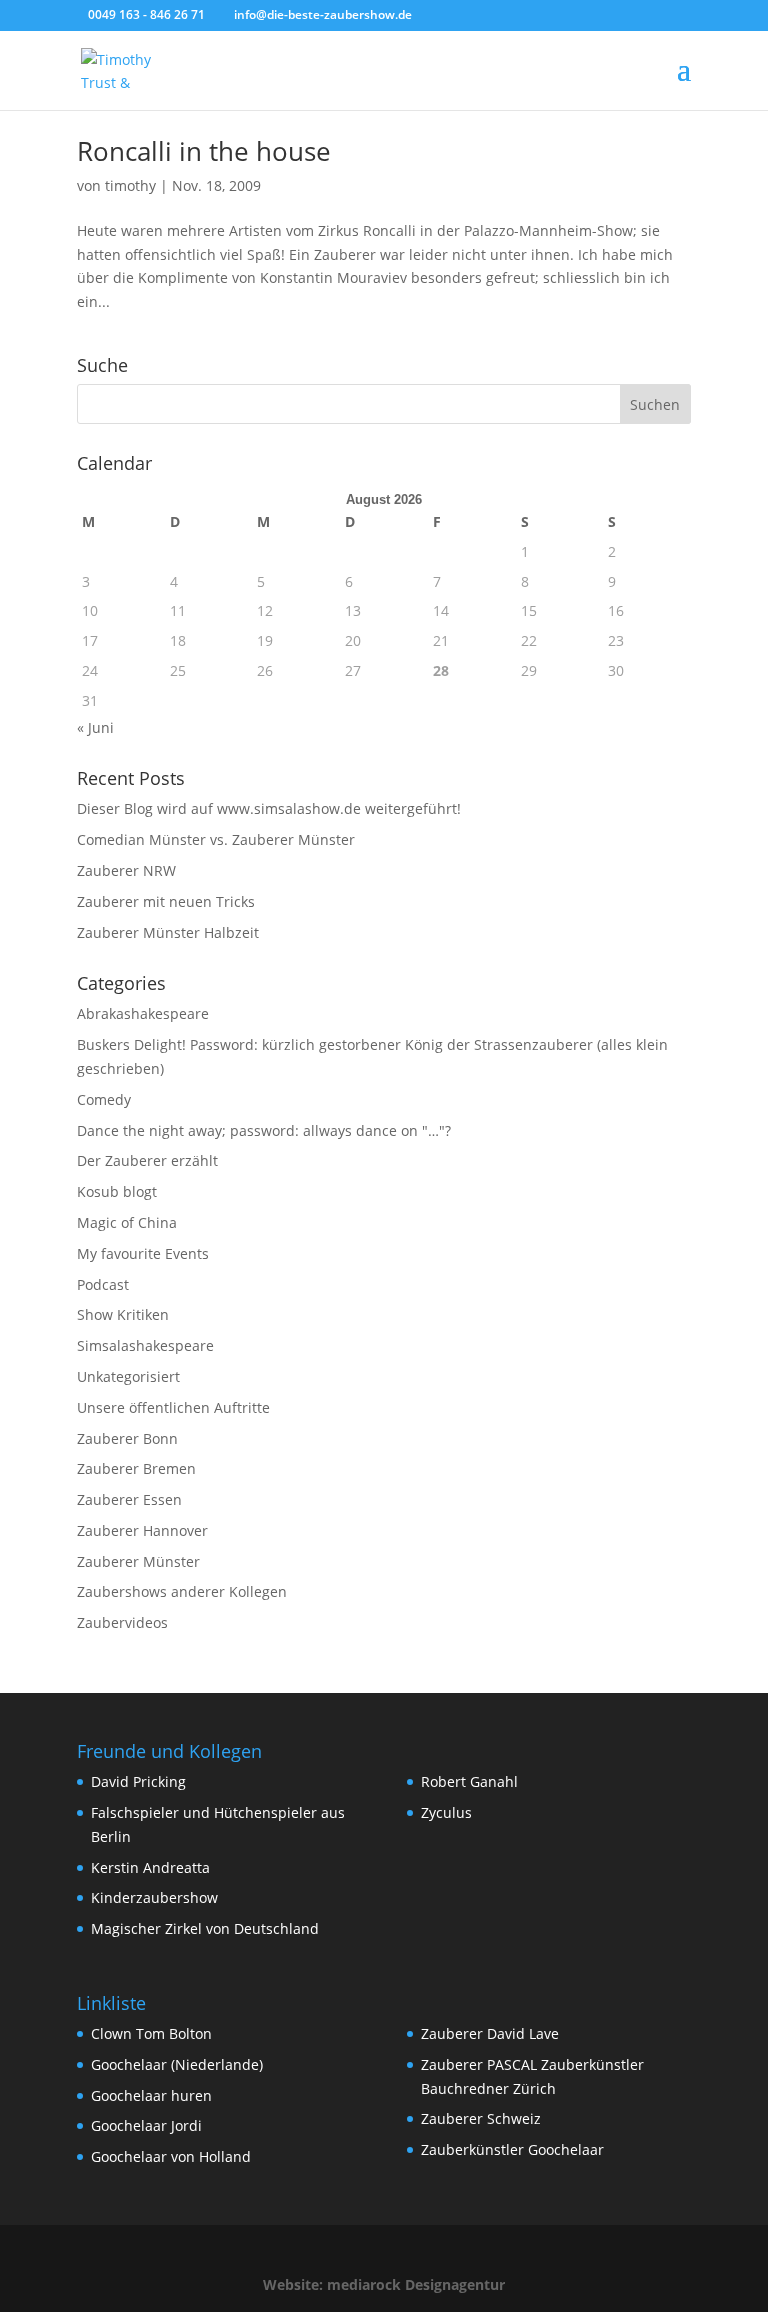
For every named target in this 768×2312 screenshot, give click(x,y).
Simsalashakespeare (145, 1345)
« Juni (95, 727)
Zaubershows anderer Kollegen (182, 1591)
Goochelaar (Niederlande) (177, 2064)
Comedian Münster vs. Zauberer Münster (216, 839)
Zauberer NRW (126, 870)
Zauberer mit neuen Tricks (166, 901)
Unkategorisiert (128, 1376)
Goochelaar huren (151, 2095)
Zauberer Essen (129, 1499)
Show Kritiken (123, 1314)
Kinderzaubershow (154, 1897)
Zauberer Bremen (136, 1468)
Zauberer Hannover (142, 1530)
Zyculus (446, 1812)
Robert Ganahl (469, 1781)
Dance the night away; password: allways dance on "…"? (264, 1130)
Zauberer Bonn (127, 1438)
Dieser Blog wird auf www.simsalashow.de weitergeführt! (269, 808)
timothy (130, 185)
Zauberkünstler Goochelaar (512, 2149)
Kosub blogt (117, 1191)
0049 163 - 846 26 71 (146, 14)
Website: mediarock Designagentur (384, 2284)
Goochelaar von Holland (171, 2156)
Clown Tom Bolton (151, 2033)
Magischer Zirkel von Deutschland (205, 1928)
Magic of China (127, 1222)
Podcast (103, 1284)
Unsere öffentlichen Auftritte (173, 1407)
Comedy (104, 1099)
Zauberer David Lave (490, 2033)
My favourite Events (143, 1253)
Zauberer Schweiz (481, 2118)
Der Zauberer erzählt (147, 1160)
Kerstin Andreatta (150, 1867)
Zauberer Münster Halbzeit (168, 932)
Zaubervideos (122, 1622)
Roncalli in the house (204, 151)
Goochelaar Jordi (146, 2125)
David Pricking (138, 1781)
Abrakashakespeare (143, 1013)
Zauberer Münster (138, 1561)
